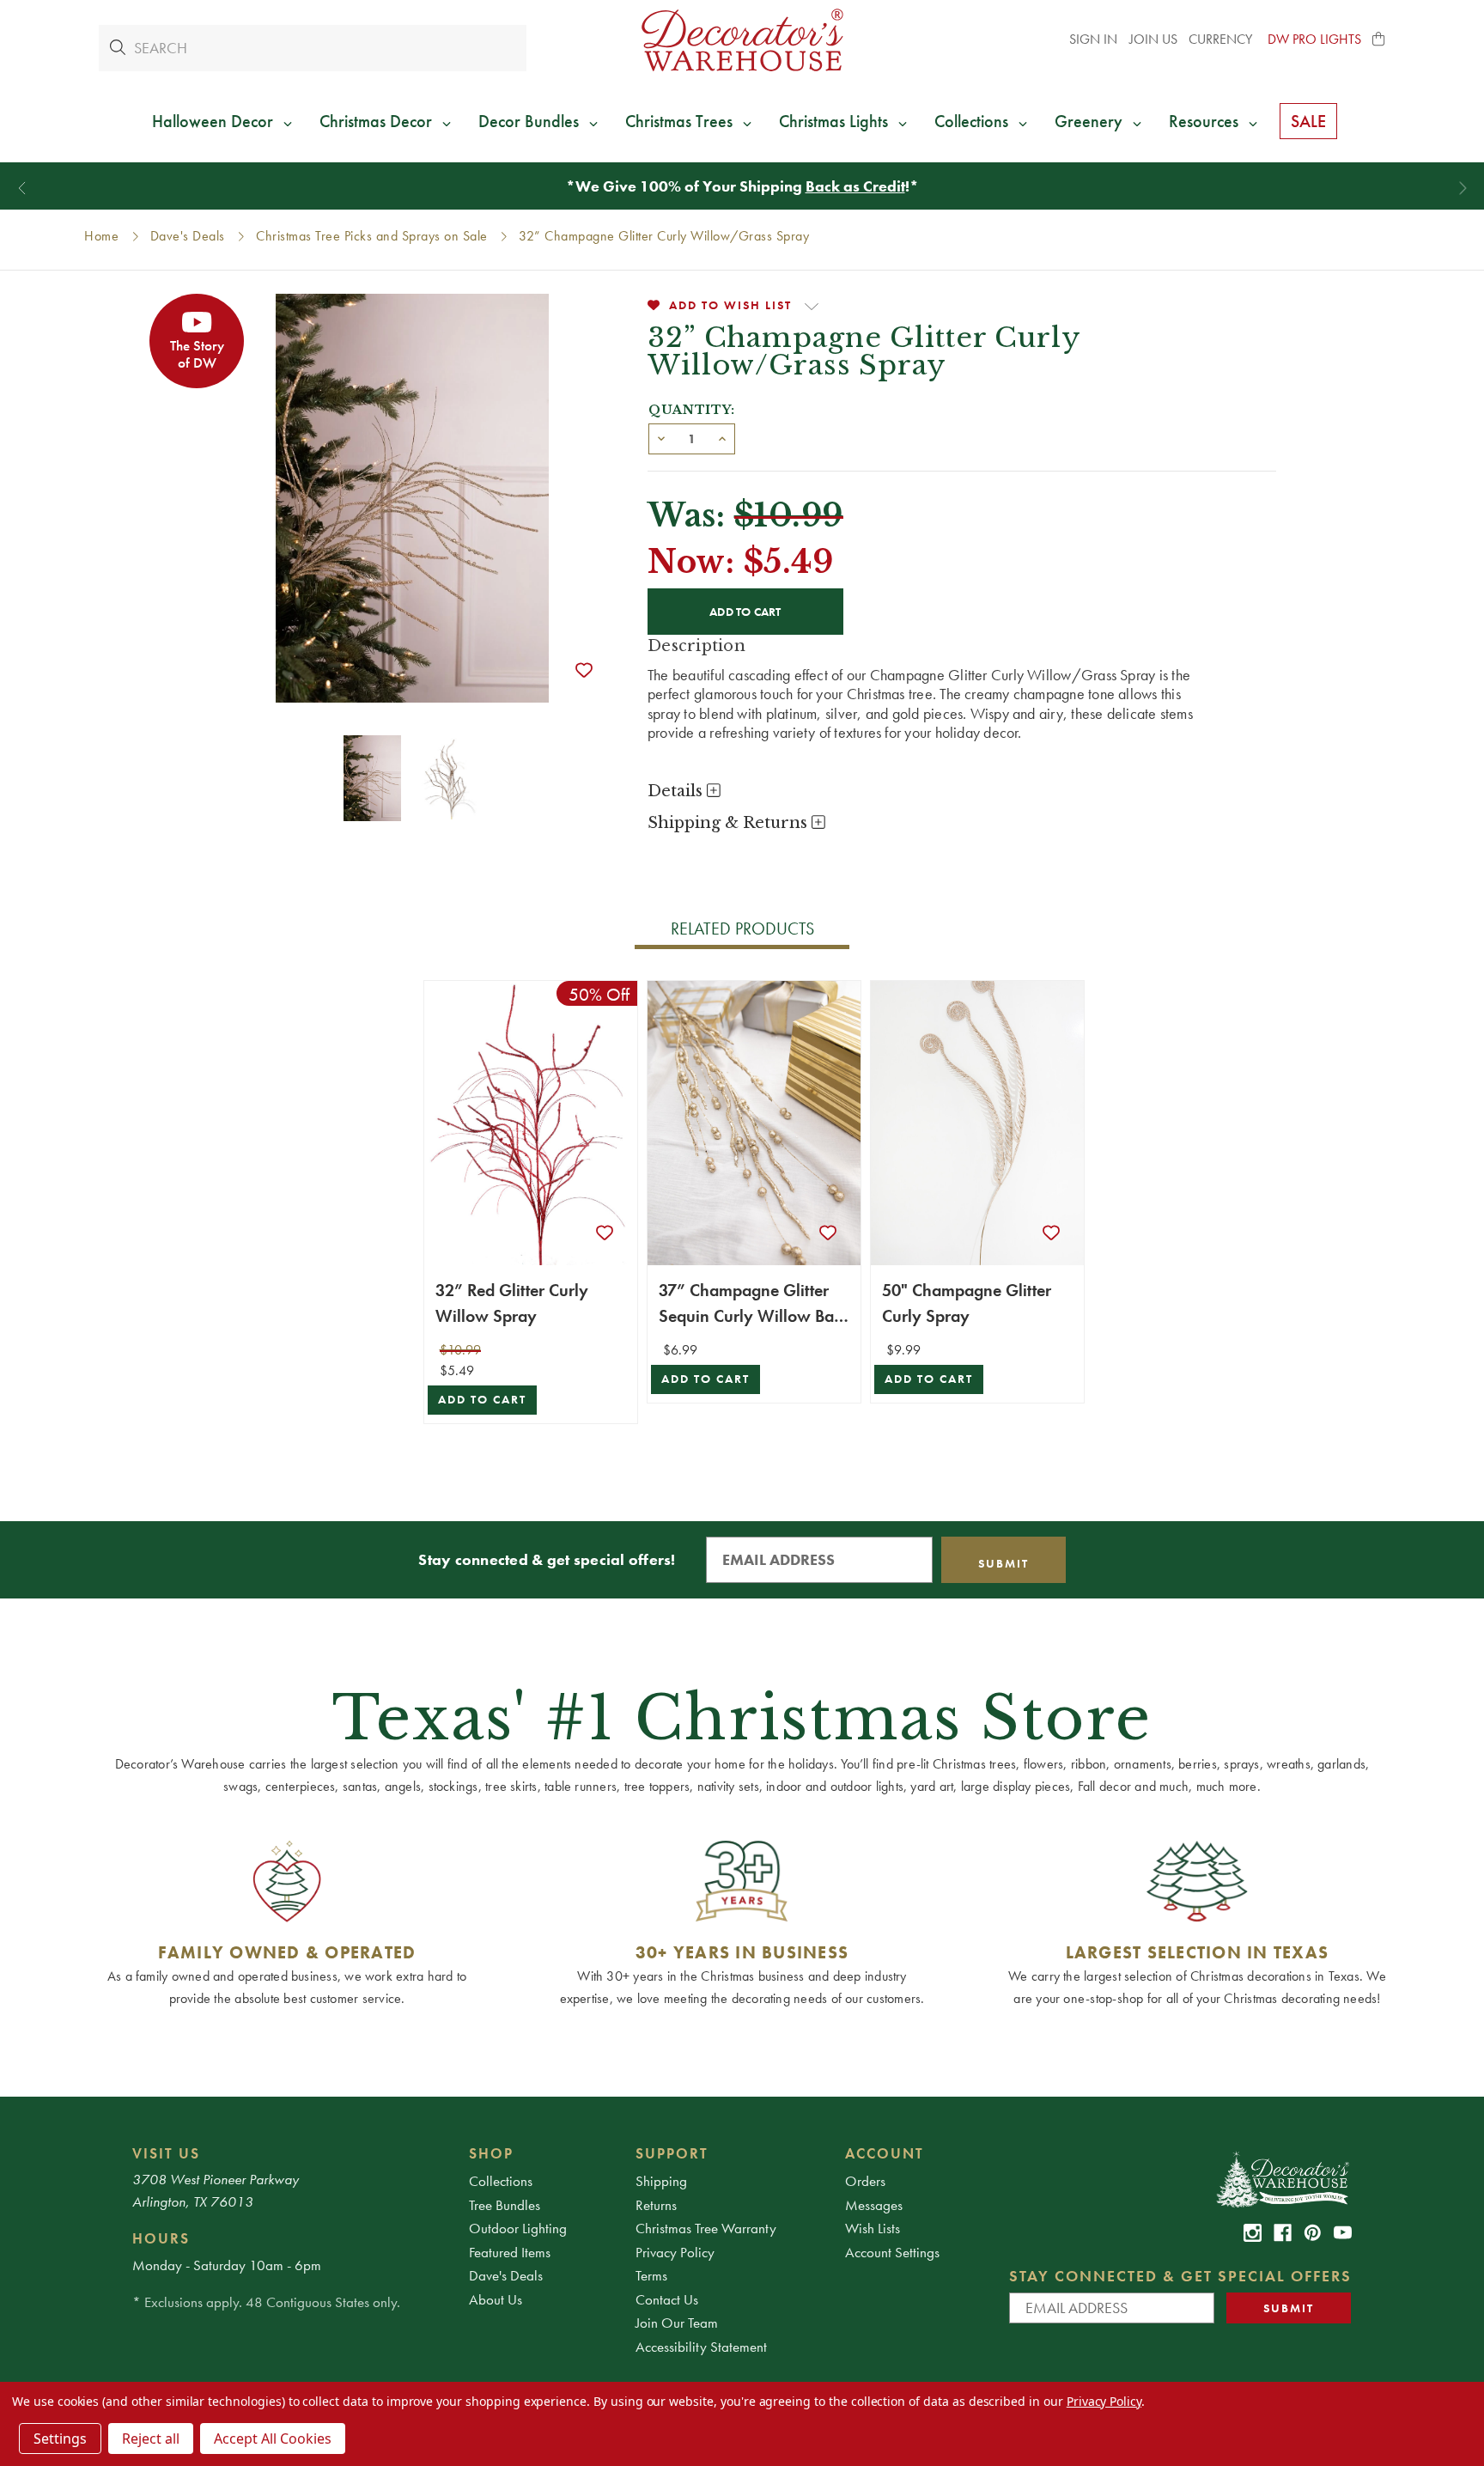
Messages (874, 2205)
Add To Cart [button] (482, 1400)
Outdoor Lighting (518, 2228)
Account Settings (892, 2252)
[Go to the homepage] (742, 40)
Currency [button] (1222, 39)
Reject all (151, 2439)
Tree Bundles (505, 2205)
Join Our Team (677, 2323)
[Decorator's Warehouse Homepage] (1282, 2178)
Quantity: (692, 410)
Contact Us (667, 2299)
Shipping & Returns (730, 823)
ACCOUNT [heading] (885, 2153)
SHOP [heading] (491, 2153)
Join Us (1153, 39)
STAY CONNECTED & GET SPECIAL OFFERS (1180, 2276)
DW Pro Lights (1314, 39)
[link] (1253, 2233)
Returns (656, 2205)
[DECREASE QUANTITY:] (661, 437)
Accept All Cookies (273, 2439)
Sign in (1093, 39)
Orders (865, 2181)
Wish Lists (873, 2228)
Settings (60, 2439)
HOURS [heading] (161, 2238)
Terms (651, 2275)
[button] (1379, 40)
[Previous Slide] (22, 189)
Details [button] (677, 791)
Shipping (661, 2181)
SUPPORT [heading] (672, 2153)
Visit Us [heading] (166, 2153)
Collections (501, 2181)
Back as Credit (855, 186)
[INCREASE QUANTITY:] (722, 437)
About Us (496, 2299)
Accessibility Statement (701, 2347)
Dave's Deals (506, 2275)
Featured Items (510, 2252)
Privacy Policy (675, 2252)
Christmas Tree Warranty (706, 2228)
